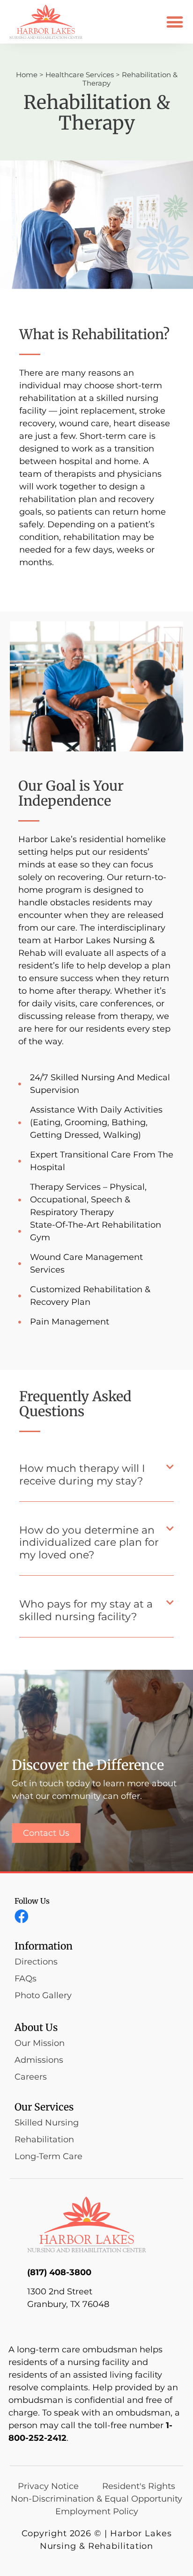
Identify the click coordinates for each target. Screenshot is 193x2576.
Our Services (44, 2107)
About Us (36, 2027)
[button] (175, 22)
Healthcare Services (80, 75)
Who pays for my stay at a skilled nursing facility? (86, 1610)
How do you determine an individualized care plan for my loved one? (89, 1543)
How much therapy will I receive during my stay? (82, 1474)
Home (27, 75)
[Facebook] (22, 1916)
